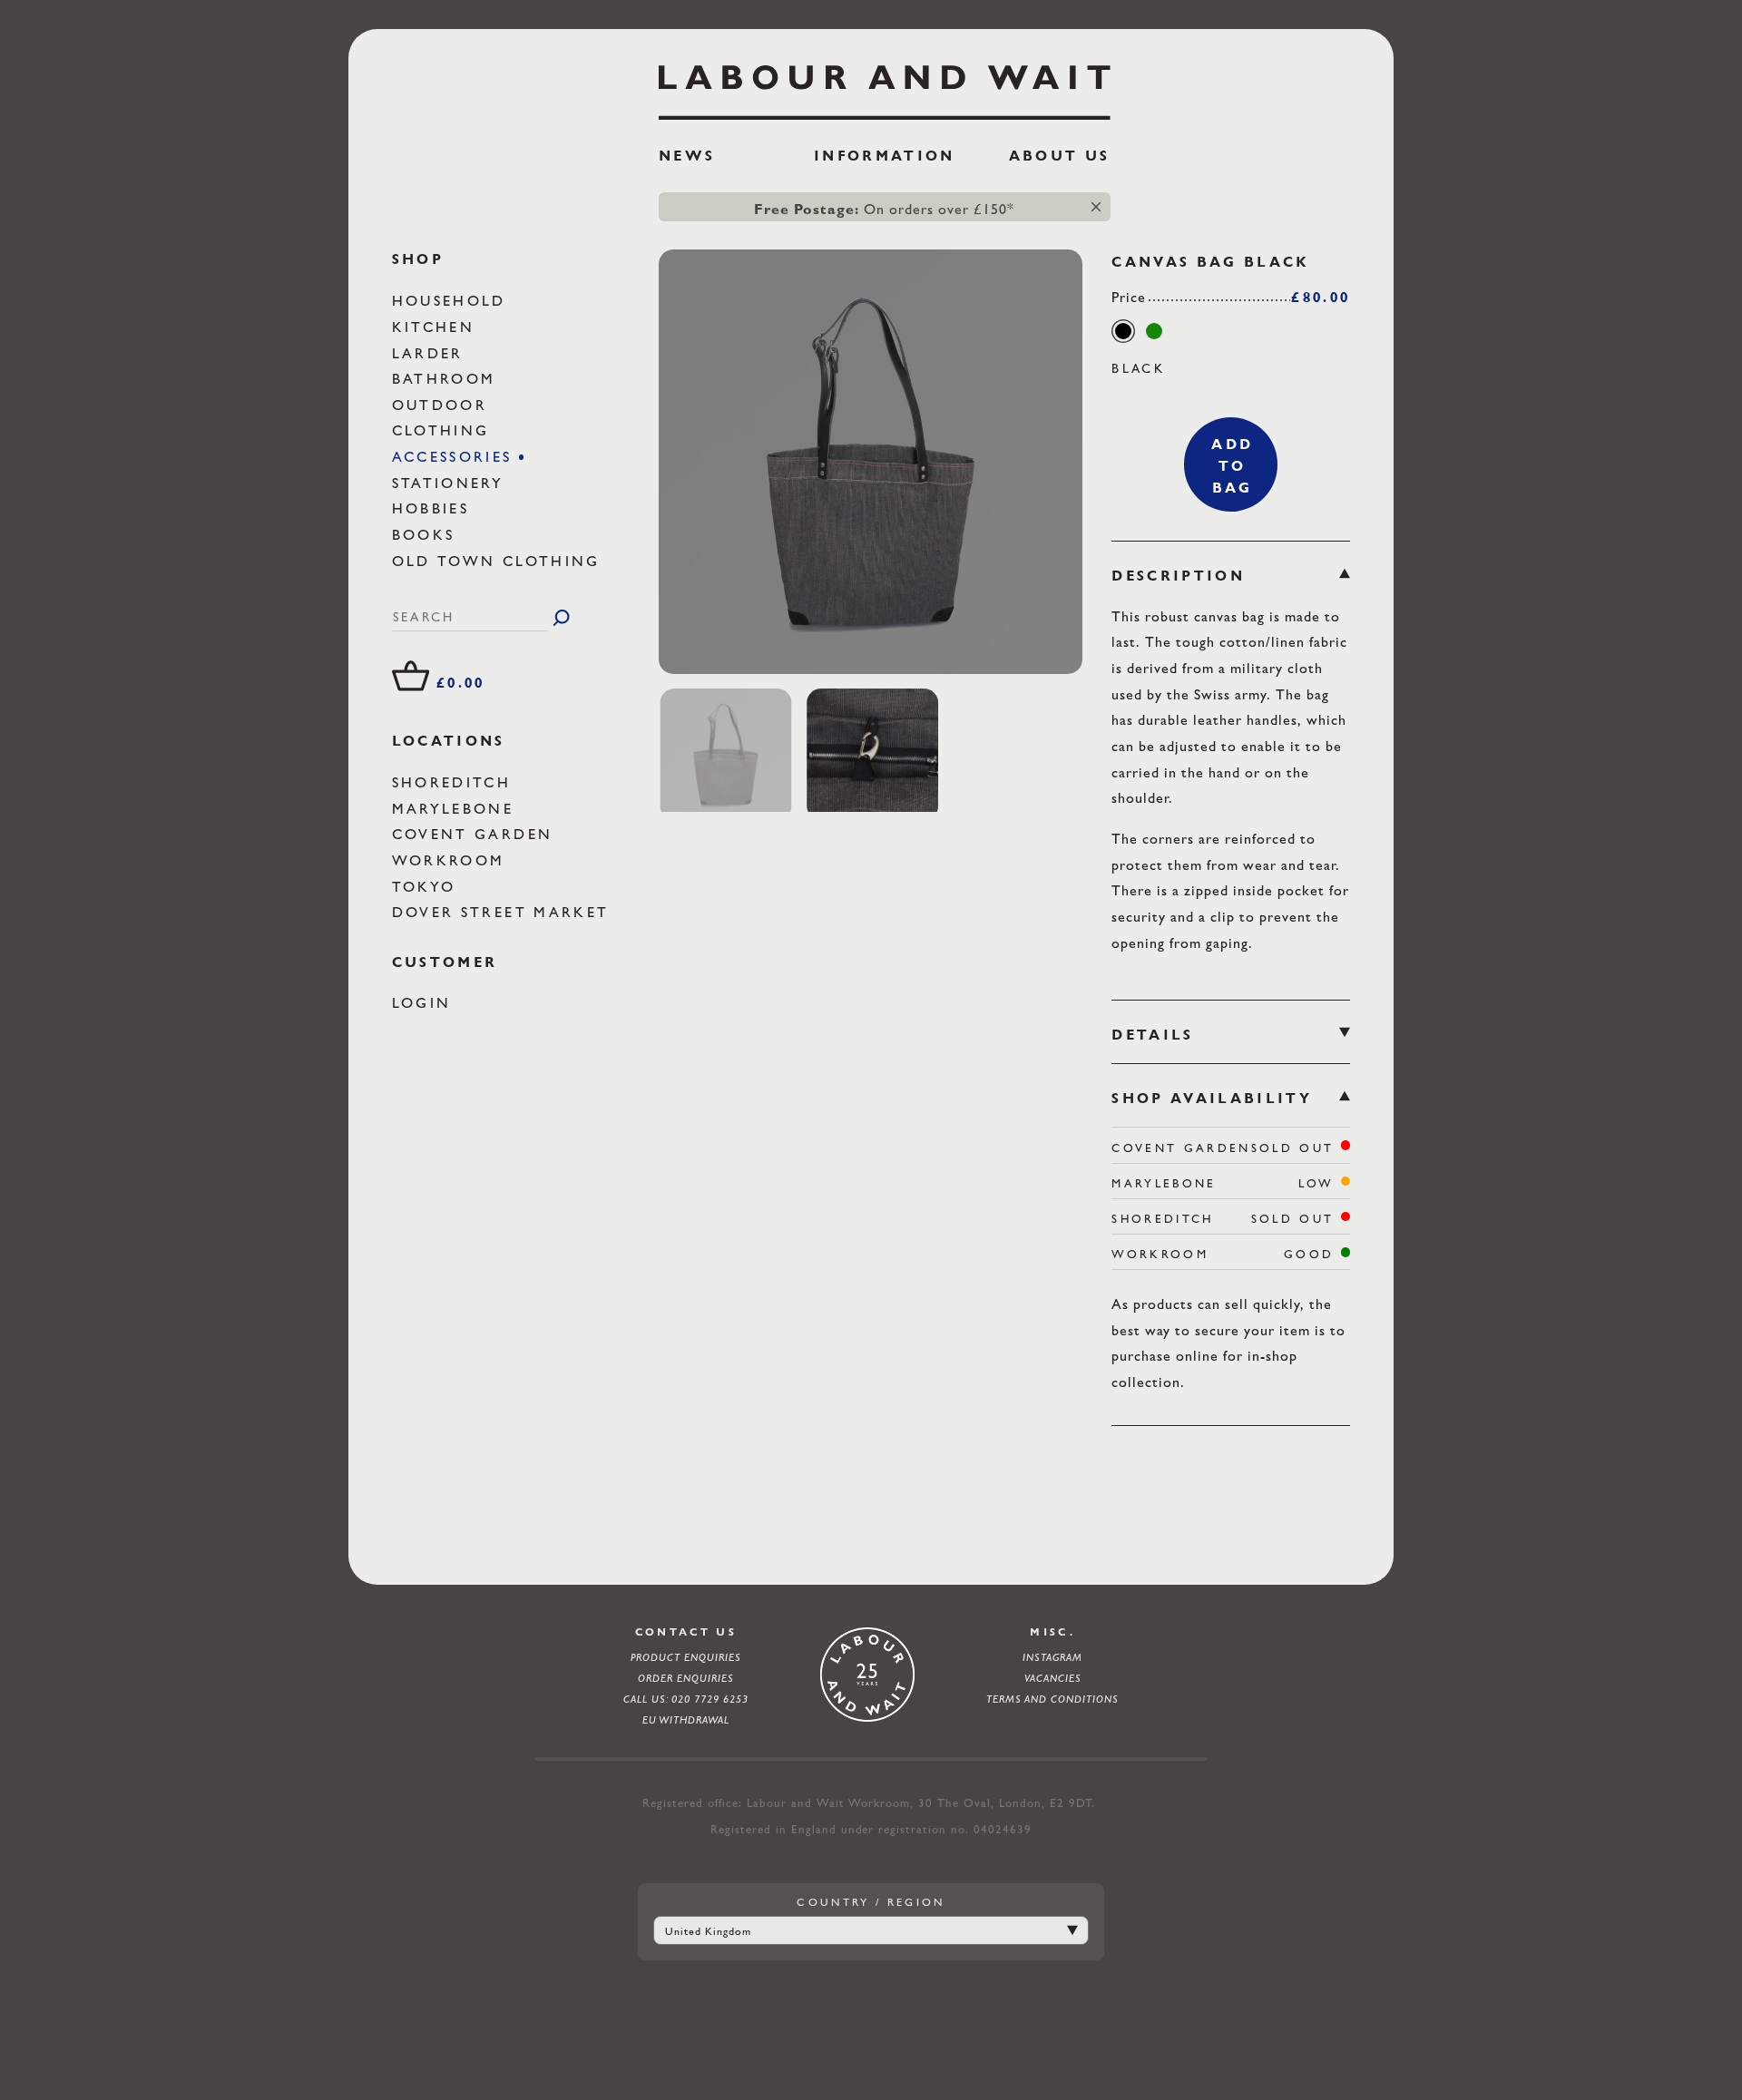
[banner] (885, 122)
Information (885, 156)
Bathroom (447, 379)
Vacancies (1053, 1678)
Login (425, 1004)
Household (452, 301)
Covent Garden (476, 834)
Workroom (452, 860)
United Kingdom (708, 1931)
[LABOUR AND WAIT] (885, 86)
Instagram (1052, 1657)
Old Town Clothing (499, 561)
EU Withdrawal (686, 1720)
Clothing (444, 431)
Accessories (455, 457)
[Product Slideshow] (871, 461)
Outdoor (443, 405)
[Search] (561, 617)
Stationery (451, 483)
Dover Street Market (504, 912)
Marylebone (456, 809)
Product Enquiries (686, 1657)
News (687, 156)
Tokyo (427, 887)
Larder (431, 353)
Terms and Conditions (1052, 1699)
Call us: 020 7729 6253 (686, 1699)
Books (427, 535)
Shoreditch (455, 782)
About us (1060, 156)
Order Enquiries (686, 1678)
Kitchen (437, 327)
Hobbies (434, 509)
